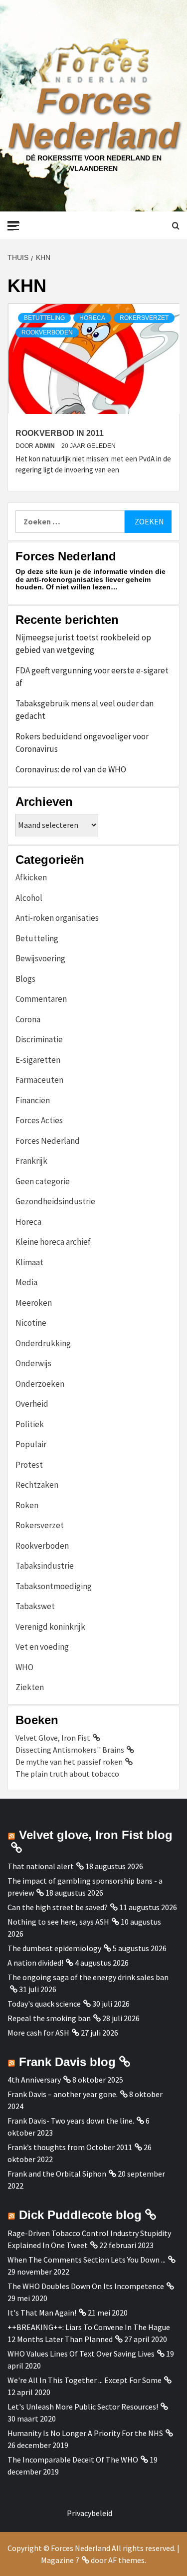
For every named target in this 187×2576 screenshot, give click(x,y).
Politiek (30, 1424)
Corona (28, 1019)
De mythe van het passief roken (69, 1762)
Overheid (32, 1404)
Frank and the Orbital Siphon (57, 2174)
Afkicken (31, 877)
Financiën (33, 1100)
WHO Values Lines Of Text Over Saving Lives (81, 2354)
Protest (29, 1465)
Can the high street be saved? (58, 1907)
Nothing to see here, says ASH (58, 1922)
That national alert (41, 1866)
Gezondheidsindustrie (55, 1201)
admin (46, 446)
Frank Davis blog (67, 2062)
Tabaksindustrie (45, 1566)
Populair (31, 1444)
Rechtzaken (37, 1485)
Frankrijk (31, 1161)
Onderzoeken (40, 1384)
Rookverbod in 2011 (60, 433)
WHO (24, 1667)
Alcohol (29, 898)
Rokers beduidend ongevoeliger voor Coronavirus (82, 743)
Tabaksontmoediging (54, 1586)
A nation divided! (35, 1963)
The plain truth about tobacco (67, 1774)
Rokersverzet (144, 318)
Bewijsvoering (40, 958)
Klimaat (29, 1262)
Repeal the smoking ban (49, 2018)
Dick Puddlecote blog (80, 2215)
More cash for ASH (38, 2033)
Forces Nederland (93, 118)
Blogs (25, 979)
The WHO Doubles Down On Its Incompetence (86, 2286)
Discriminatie (39, 1039)
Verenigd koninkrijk (50, 1627)
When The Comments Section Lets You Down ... (87, 2260)
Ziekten (30, 1687)
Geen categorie (43, 1181)
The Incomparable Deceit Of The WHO (73, 2460)
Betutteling (44, 318)
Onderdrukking (43, 1343)
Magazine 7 (60, 2560)
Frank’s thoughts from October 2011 (70, 2147)
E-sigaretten (38, 1060)
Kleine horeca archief (53, 1242)
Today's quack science (44, 2004)
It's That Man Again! (42, 2313)
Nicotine (31, 1323)
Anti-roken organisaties (57, 918)
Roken (27, 1505)
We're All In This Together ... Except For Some (85, 2380)
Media (26, 1282)
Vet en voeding (42, 1647)
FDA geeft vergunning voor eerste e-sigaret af (92, 677)
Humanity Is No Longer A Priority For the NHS (85, 2433)
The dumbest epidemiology (54, 1948)
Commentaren (41, 999)
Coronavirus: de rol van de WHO (71, 769)
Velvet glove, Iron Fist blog (96, 1835)
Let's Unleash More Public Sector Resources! (83, 2407)
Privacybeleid (90, 2513)
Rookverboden (47, 332)
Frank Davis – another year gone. (63, 2094)
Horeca (92, 318)
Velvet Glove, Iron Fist (53, 1738)
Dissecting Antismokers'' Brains (70, 1750)
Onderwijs (33, 1363)
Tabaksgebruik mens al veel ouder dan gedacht (85, 710)
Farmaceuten (39, 1080)
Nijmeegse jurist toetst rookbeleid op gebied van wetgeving (83, 644)
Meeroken (34, 1303)
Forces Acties (39, 1120)
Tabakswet (35, 1606)
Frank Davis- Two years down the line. (71, 2121)
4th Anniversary (34, 2080)
